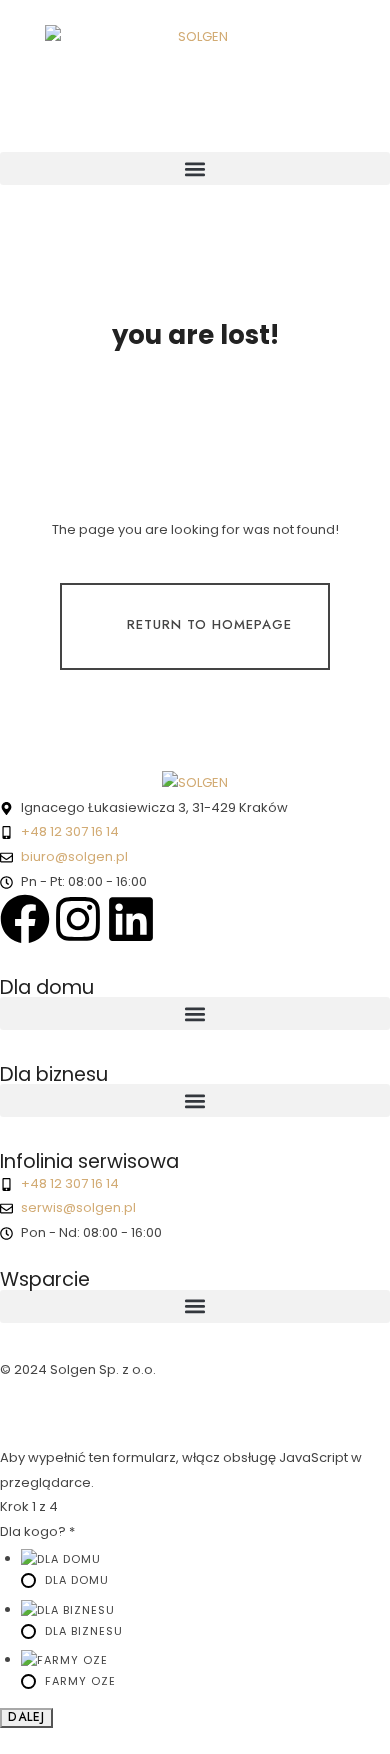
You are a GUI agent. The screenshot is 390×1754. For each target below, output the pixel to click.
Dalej (26, 1717)
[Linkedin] (131, 919)
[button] (195, 168)
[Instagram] (78, 919)
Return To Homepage (209, 624)
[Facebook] (25, 919)
